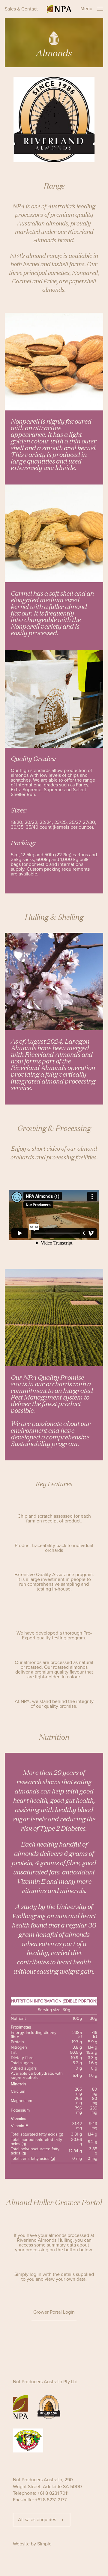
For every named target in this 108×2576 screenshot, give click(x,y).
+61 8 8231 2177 (51, 2500)
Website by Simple (32, 2544)
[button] (54, 2313)
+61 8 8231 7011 (53, 2493)
